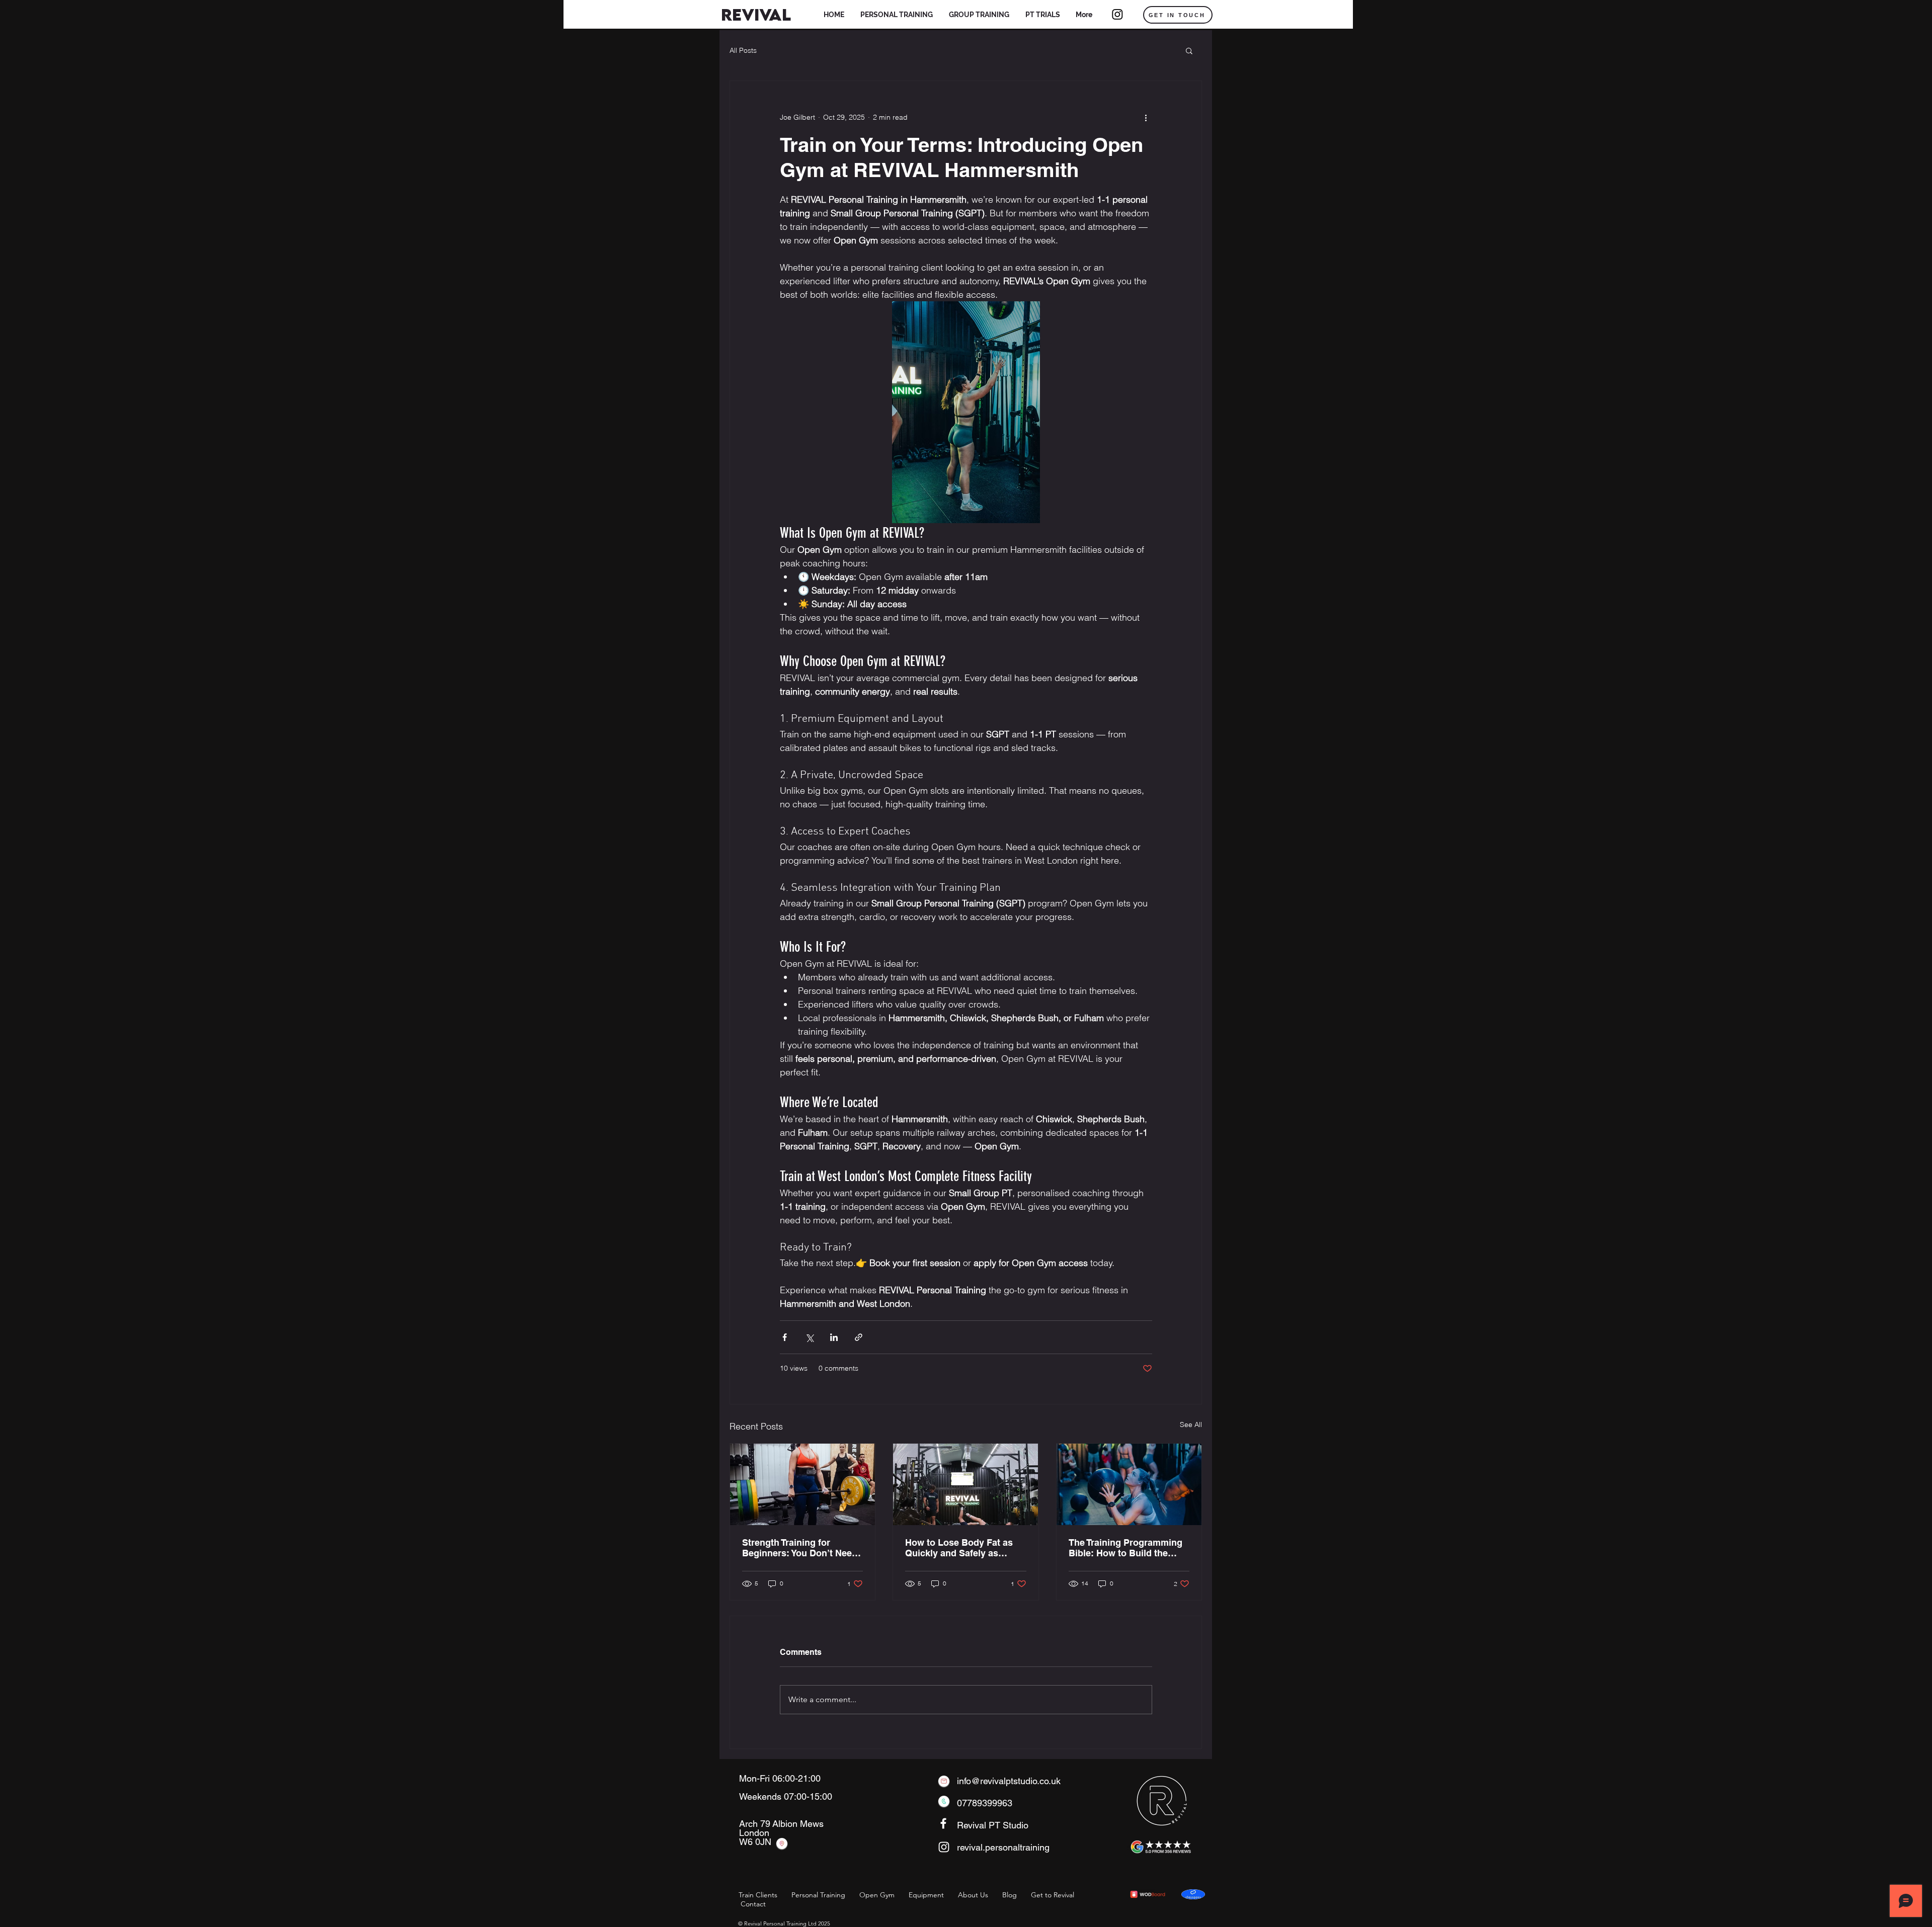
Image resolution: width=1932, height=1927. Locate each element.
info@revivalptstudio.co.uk (1009, 1781)
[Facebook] (943, 1823)
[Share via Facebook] (785, 1337)
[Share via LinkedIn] (834, 1337)
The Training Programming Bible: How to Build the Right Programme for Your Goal (1125, 1548)
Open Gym (877, 1895)
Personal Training (818, 1895)
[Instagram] (1117, 14)
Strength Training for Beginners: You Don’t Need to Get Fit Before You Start (800, 1548)
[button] (897, 15)
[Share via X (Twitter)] (809, 1337)
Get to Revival (1053, 1895)
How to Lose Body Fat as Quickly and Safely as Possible (959, 1548)
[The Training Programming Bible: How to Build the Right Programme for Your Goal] (1129, 1484)
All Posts (743, 51)
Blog (1010, 1895)
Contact (753, 1904)
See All (1191, 1425)
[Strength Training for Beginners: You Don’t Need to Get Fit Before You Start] (802, 1484)
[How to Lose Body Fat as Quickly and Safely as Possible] (965, 1484)
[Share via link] (859, 1337)
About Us (973, 1895)
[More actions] (1146, 117)
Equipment (926, 1895)
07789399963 (985, 1803)
